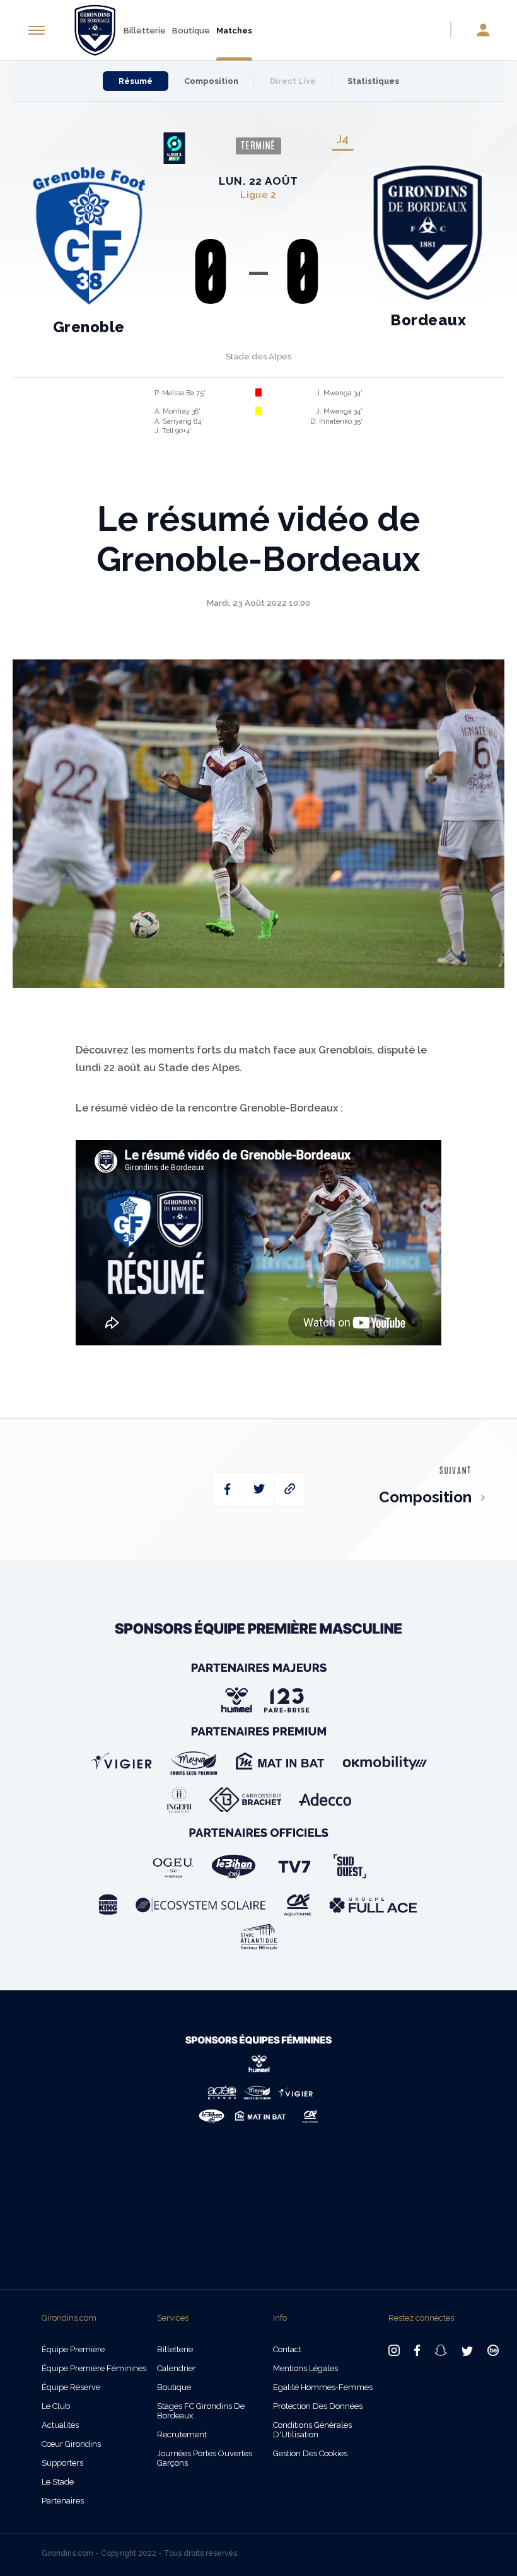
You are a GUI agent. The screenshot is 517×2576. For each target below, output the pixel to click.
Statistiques (373, 81)
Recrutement (182, 2434)
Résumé (136, 81)
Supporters (62, 2463)
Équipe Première (73, 2349)
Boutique (191, 31)
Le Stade (58, 2482)
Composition (211, 81)
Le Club (56, 2406)
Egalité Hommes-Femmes (323, 2387)
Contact (287, 2349)
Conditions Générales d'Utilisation (312, 2430)
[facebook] (227, 1489)
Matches (234, 31)
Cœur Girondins (71, 2444)
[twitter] (259, 1489)
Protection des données (318, 2406)
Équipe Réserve (71, 2387)
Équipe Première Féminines (94, 2368)
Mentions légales (305, 2368)
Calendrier (177, 2368)
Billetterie (145, 31)
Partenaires (63, 2501)
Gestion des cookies (310, 2453)
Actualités (60, 2425)
